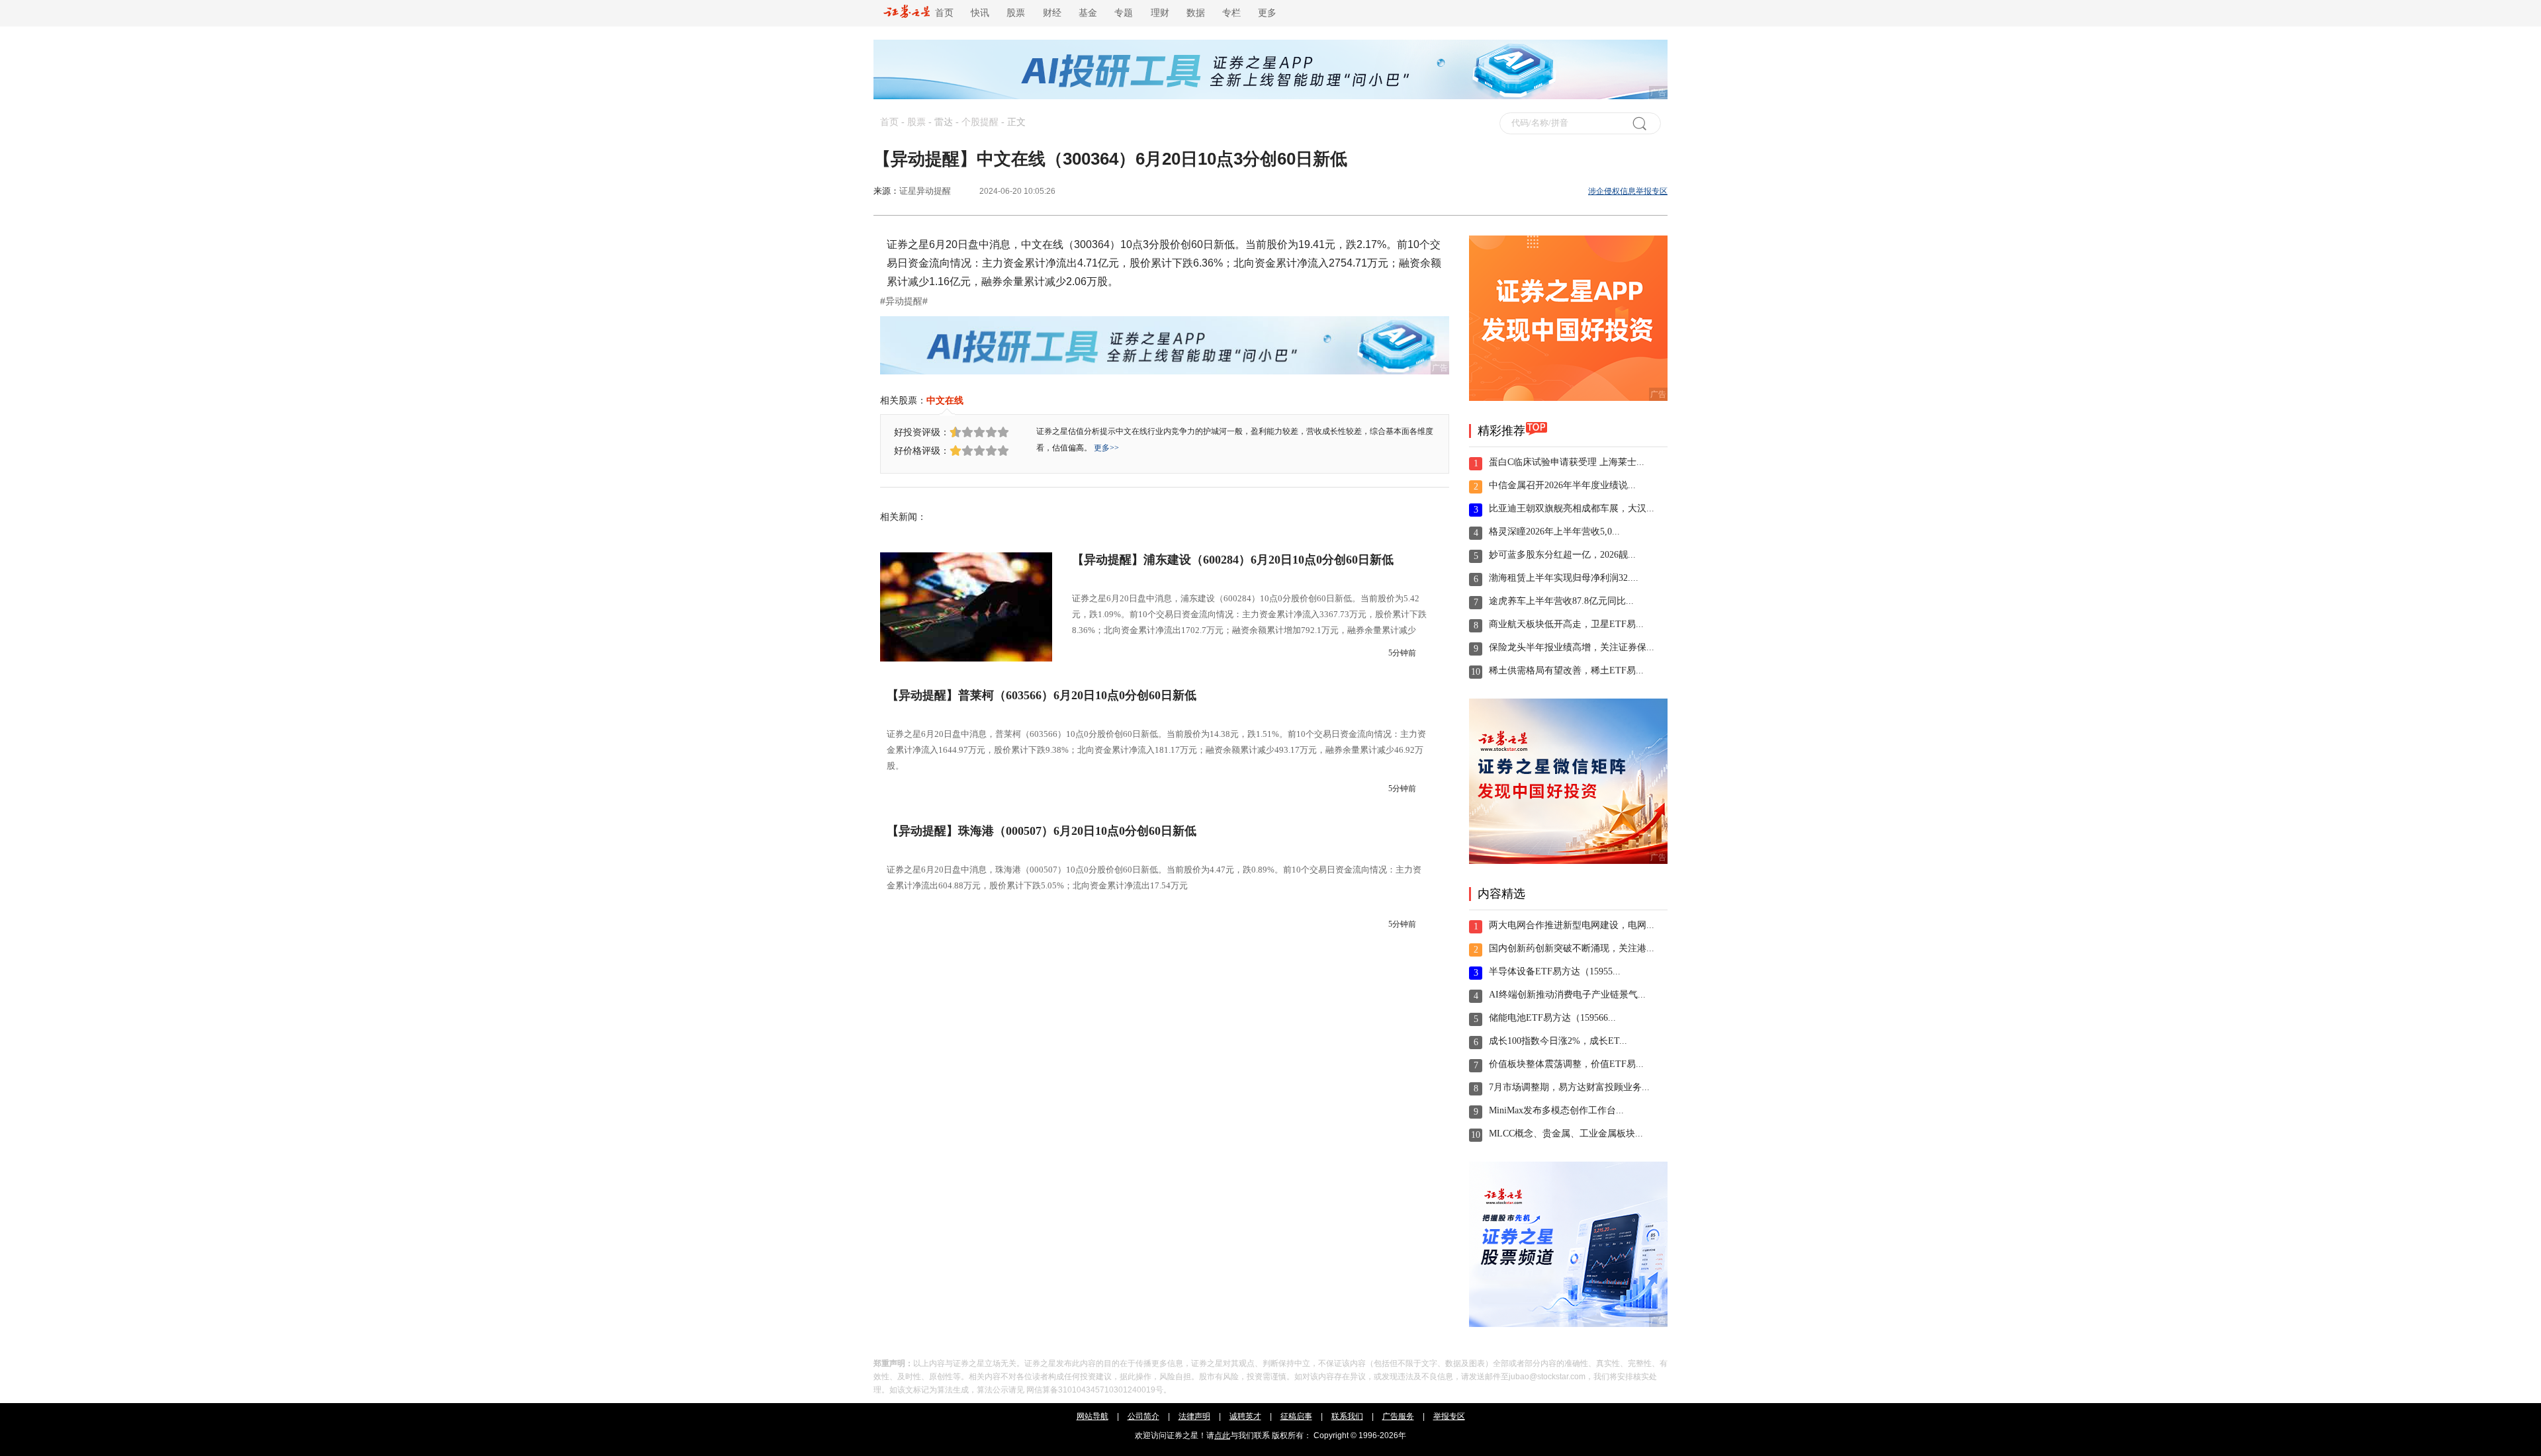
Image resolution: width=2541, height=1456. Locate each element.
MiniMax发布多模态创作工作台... (1556, 1110)
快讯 (980, 13)
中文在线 (945, 400)
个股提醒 (980, 122)
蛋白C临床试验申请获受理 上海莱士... (1567, 462)
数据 (1196, 13)
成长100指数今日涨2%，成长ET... (1558, 1041)
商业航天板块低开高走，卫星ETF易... (1566, 624)
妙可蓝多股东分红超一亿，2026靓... (1562, 555)
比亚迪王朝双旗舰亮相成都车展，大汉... (1572, 508)
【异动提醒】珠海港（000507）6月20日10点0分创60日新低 (1042, 831)
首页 (942, 13)
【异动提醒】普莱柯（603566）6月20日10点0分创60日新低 (1042, 695)
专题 (1124, 13)
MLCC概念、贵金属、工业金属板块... (1566, 1134)
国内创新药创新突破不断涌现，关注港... (1572, 948)
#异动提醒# (904, 301)
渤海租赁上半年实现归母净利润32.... (1564, 578)
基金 (1088, 13)
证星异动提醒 (925, 191)
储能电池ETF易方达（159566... (1552, 1018)
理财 (1160, 13)
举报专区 (1449, 1416)
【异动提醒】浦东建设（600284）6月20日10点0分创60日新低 (1233, 560)
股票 (1016, 13)
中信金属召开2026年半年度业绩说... (1562, 485)
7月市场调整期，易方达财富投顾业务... (1569, 1087)
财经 (1052, 13)
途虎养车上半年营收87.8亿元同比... (1561, 601)
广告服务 (1398, 1416)
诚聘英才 (1245, 1416)
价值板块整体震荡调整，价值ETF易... (1566, 1064)
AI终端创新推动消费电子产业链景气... (1567, 995)
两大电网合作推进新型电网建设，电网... (1572, 925)
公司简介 (1143, 1416)
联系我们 (1347, 1416)
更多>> (1106, 448)
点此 (1222, 1435)
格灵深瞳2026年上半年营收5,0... (1554, 532)
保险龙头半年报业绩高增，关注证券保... (1572, 647)
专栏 (1231, 13)
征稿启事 (1296, 1416)
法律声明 (1194, 1416)
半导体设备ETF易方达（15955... (1555, 971)
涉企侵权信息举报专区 (1628, 191)
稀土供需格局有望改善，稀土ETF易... (1566, 670)
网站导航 (1092, 1416)
